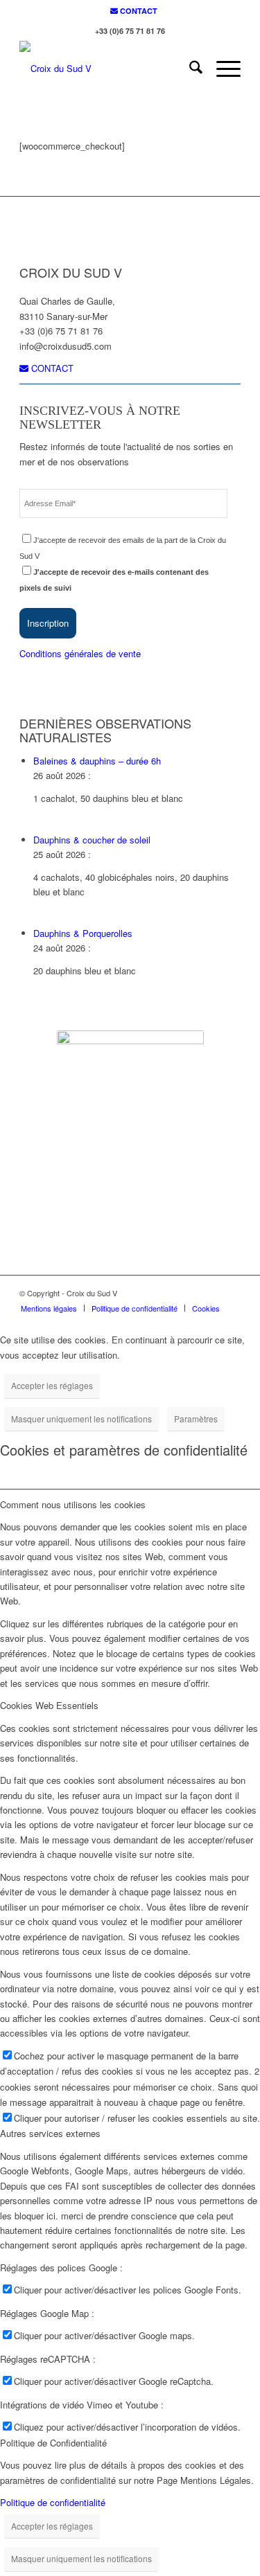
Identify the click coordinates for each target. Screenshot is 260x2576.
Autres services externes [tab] (50, 2133)
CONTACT (138, 11)
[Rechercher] (189, 69)
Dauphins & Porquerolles (83, 933)
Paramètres (196, 1419)
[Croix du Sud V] (108, 69)
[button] (48, 623)
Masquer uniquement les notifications (81, 1419)
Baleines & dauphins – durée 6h (97, 761)
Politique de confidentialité (53, 2502)
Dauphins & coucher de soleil (92, 840)
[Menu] (222, 69)
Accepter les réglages (52, 1385)
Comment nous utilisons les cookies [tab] (73, 1504)
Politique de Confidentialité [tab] (53, 2443)
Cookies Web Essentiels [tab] (49, 1705)
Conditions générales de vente (80, 653)
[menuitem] (134, 11)
